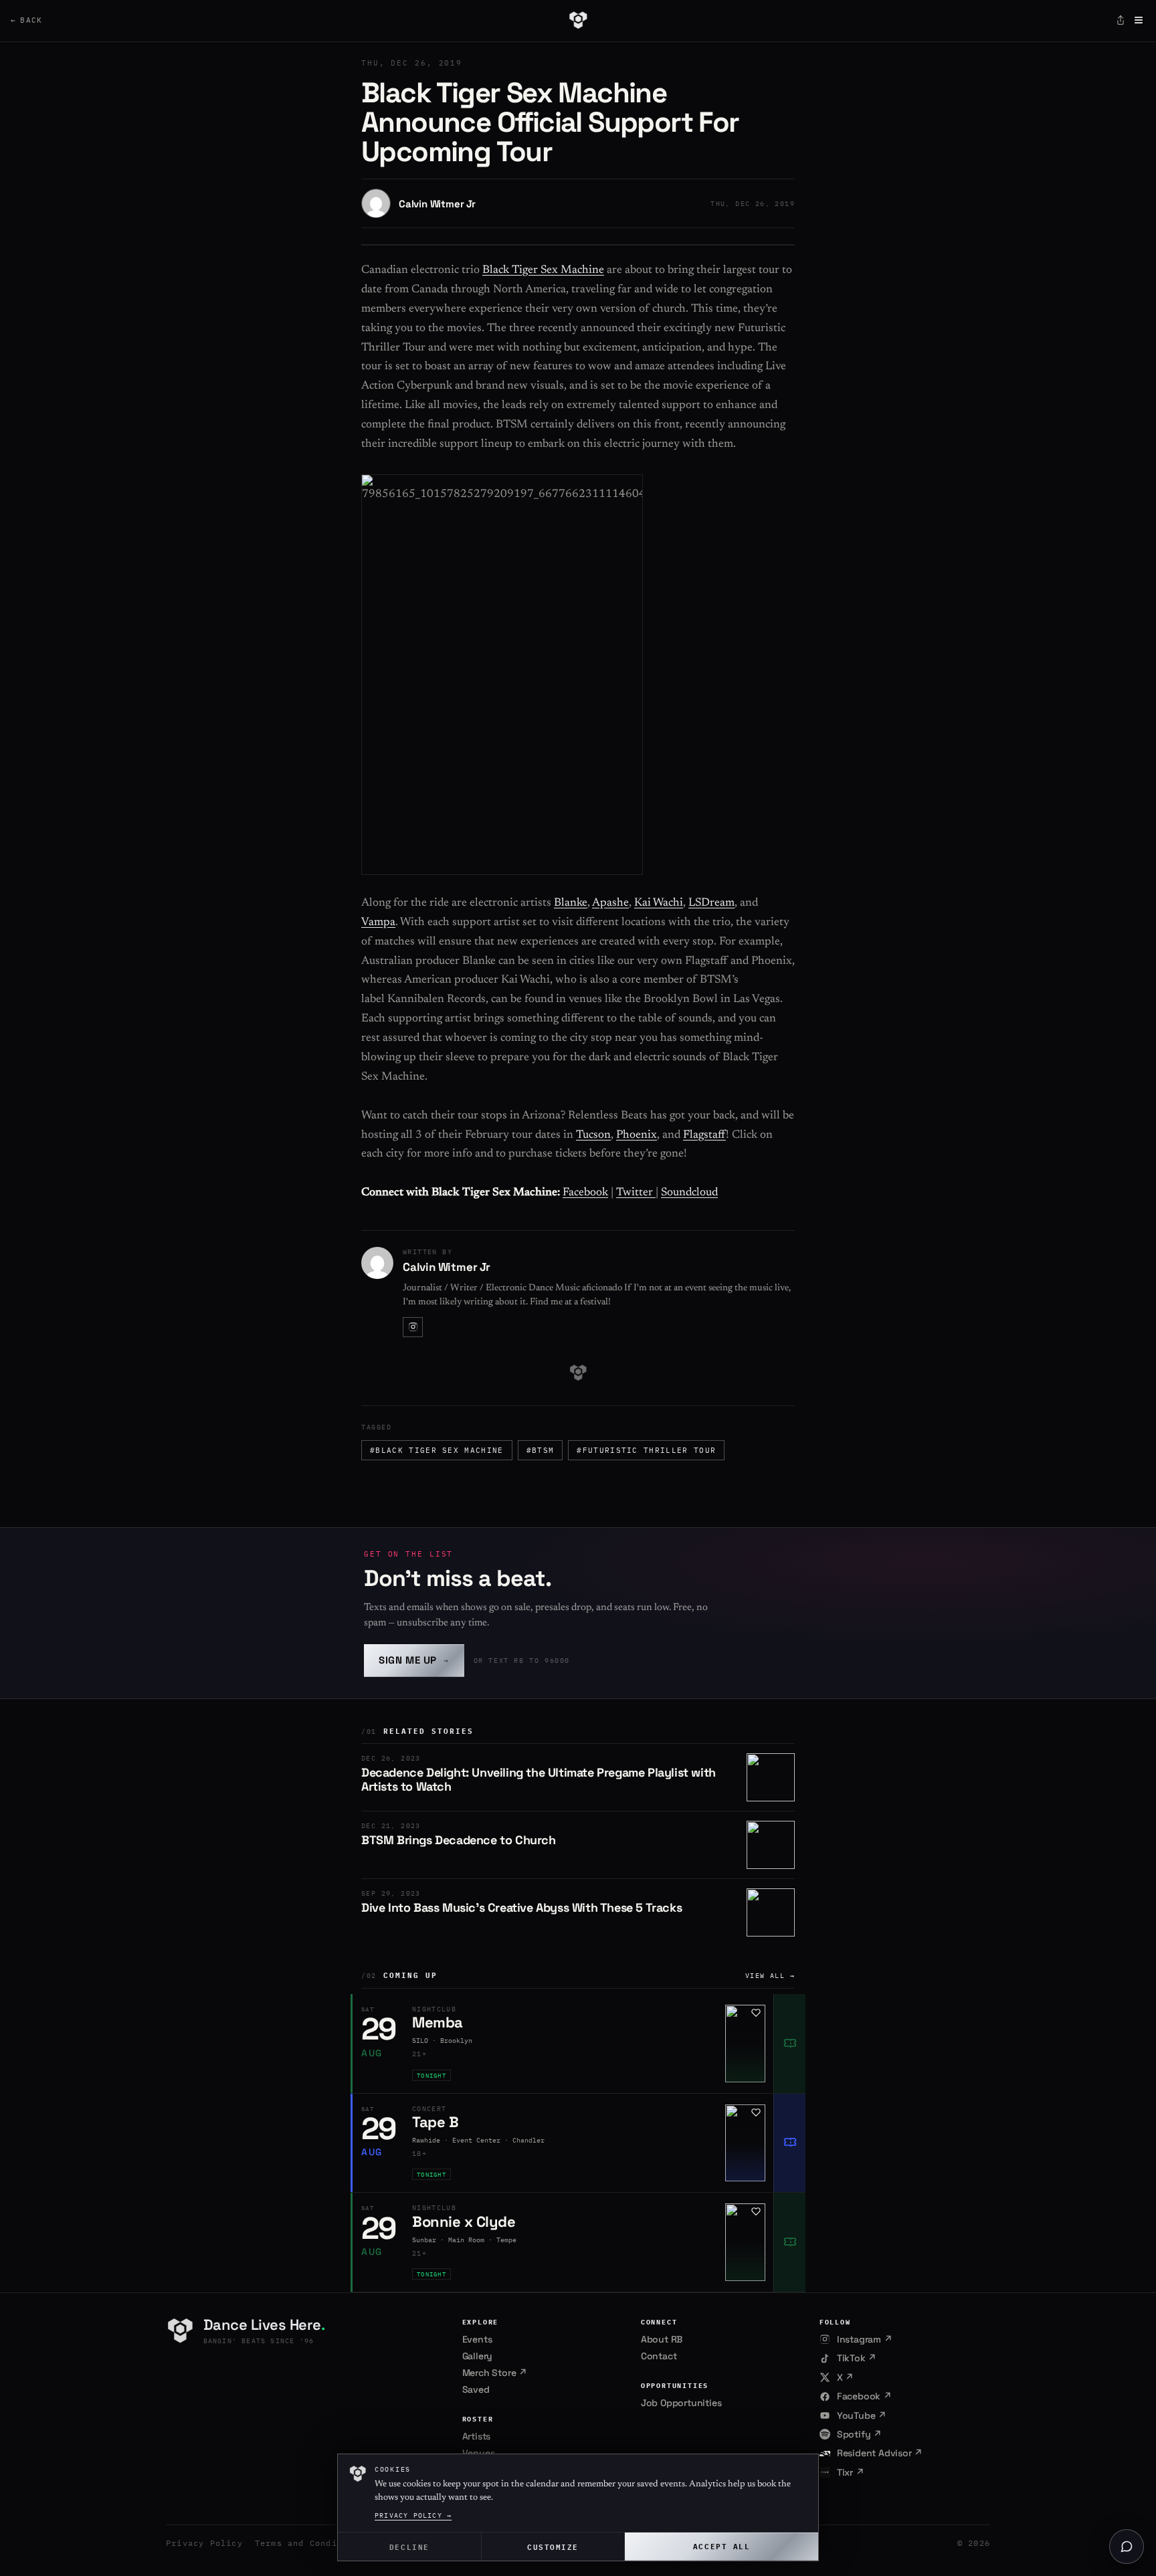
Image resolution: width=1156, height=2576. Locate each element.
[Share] (1121, 20)
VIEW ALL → (770, 1976)
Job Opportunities (681, 2403)
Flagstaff (704, 1135)
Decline (409, 2546)
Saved (476, 2389)
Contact (659, 2356)
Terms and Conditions (310, 2543)
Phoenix (637, 1135)
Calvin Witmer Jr (437, 204)
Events (477, 2339)
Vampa (378, 923)
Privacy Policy (204, 2543)
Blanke (571, 903)
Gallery (478, 2356)
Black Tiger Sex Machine (543, 271)
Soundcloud (689, 1193)
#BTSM (541, 1450)
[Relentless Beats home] (578, 20)
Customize (553, 2546)
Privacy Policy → (413, 2515)
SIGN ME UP (414, 1660)
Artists (477, 2436)
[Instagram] (413, 1327)
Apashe (610, 903)
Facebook (585, 1193)
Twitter (636, 1193)
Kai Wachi (659, 903)
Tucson (593, 1135)
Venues (479, 2453)
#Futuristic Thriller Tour (646, 1450)
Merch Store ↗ (495, 2373)
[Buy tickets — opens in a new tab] (789, 2044)
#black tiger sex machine (437, 1450)
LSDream (711, 903)
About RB (662, 2339)
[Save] (756, 2013)
